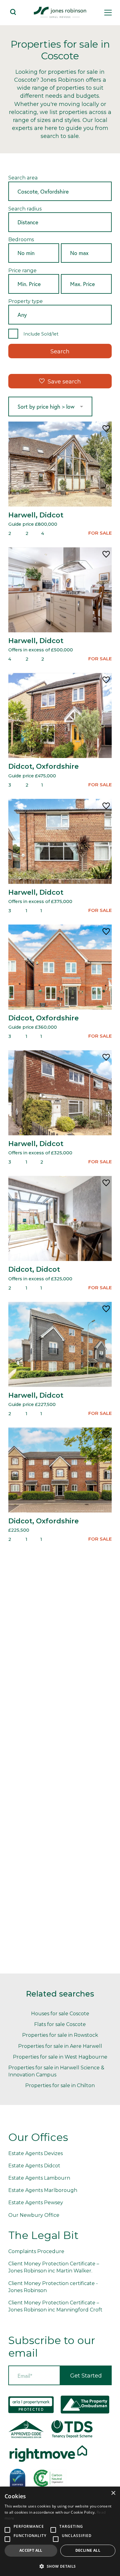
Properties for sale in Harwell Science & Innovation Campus (56, 2071)
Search (60, 351)
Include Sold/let (41, 334)
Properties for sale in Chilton (60, 2085)
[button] (60, 2566)
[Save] (106, 429)
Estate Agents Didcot (34, 2166)
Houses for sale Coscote (60, 2014)
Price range (22, 271)
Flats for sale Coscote (60, 2024)
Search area (23, 178)
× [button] (113, 2493)
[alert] (60, 2531)
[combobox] (60, 192)
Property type (26, 301)
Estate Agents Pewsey (36, 2203)
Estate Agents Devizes (36, 2153)
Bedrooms (21, 240)
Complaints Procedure (36, 2251)
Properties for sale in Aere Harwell (60, 2046)
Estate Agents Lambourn (39, 2178)
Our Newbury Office (34, 2215)
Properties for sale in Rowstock (60, 2035)
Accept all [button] (31, 2550)
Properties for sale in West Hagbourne (60, 2057)
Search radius (25, 209)
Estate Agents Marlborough (43, 2190)
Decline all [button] (88, 2550)
